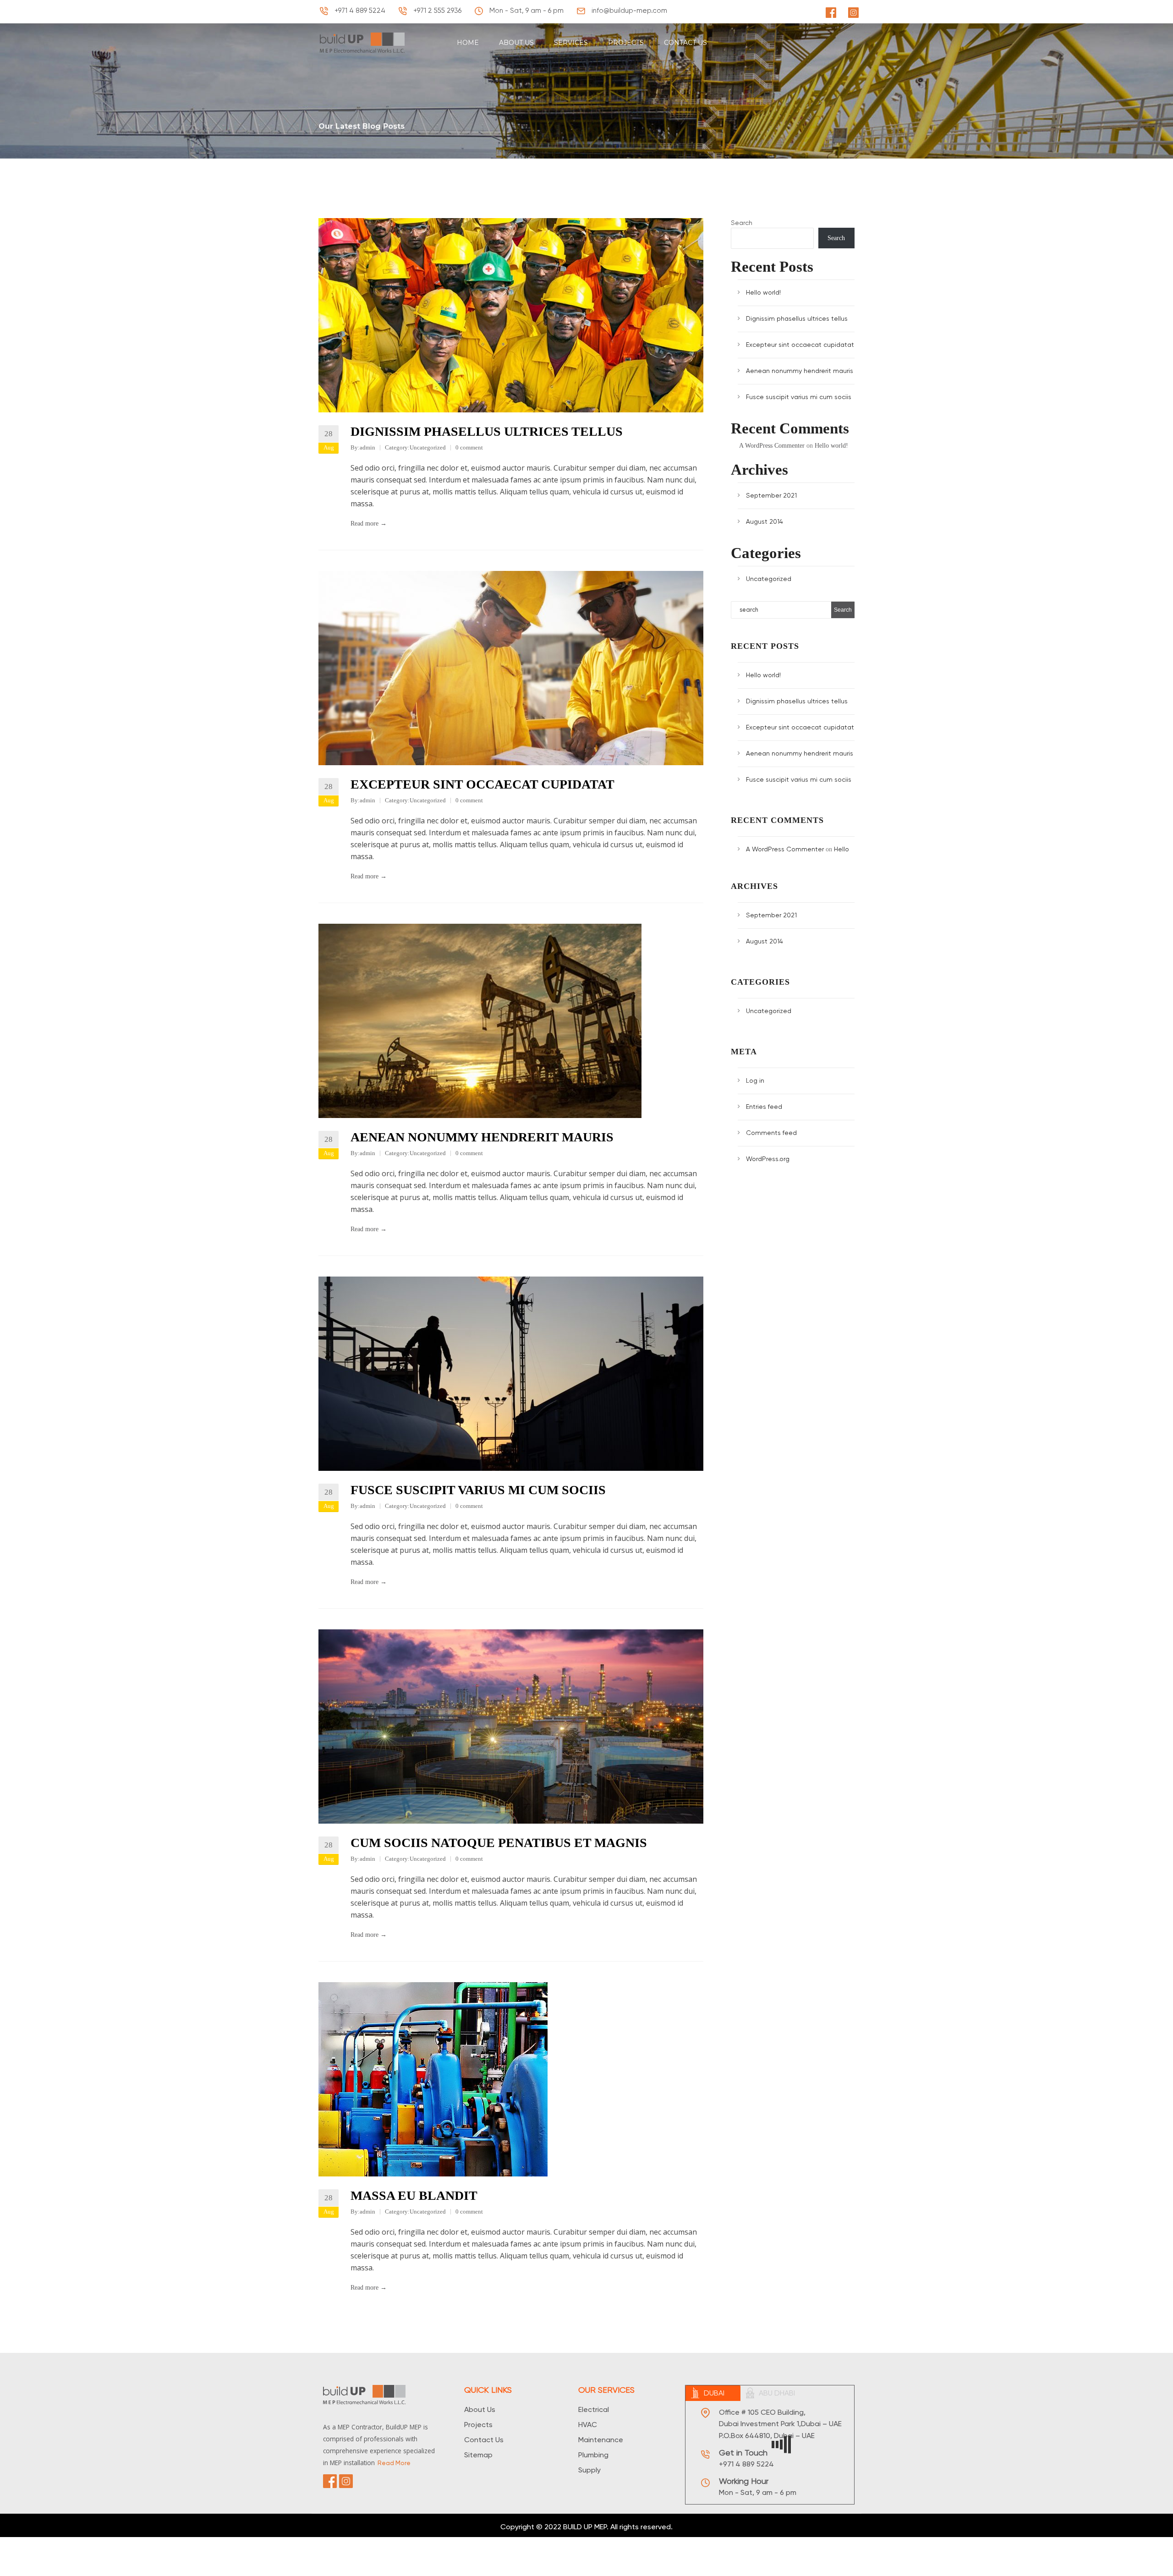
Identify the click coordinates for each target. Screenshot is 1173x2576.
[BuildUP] (366, 42)
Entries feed (764, 1107)
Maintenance (601, 2440)
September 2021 (771, 495)
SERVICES (571, 43)
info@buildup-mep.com (628, 11)
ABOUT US (516, 43)
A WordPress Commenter (772, 446)
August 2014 (765, 521)
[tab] (713, 2393)
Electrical (594, 2409)
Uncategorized (428, 447)
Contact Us (484, 2440)
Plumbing (593, 2455)
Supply (589, 2470)
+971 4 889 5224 (359, 11)
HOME (468, 43)
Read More (394, 2463)
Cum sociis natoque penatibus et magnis (499, 1843)
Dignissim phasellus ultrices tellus (487, 431)
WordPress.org (768, 1159)
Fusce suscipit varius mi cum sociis (478, 1490)
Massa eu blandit (414, 2195)
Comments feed (771, 1133)
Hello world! (763, 292)
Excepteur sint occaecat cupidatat (482, 784)
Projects (478, 2425)
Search (742, 223)
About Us (480, 2409)
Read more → (369, 523)
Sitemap (478, 2455)
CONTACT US (685, 43)
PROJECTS (626, 43)
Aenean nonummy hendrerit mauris (482, 1137)
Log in (755, 1080)
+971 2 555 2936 (436, 11)
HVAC (588, 2425)
